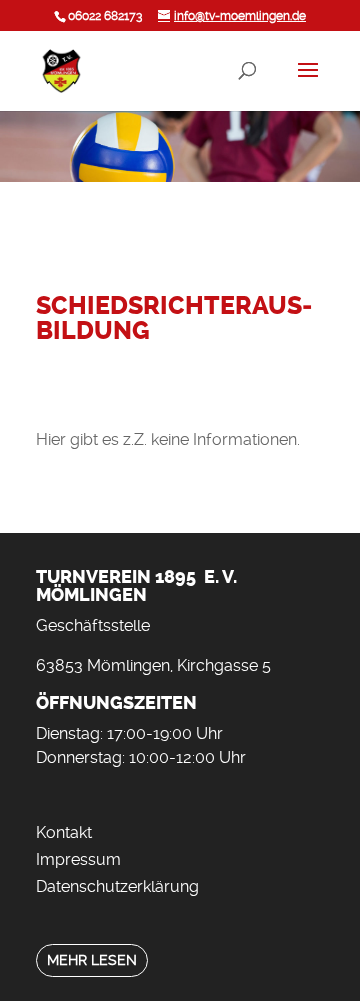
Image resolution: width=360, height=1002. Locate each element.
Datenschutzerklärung (117, 886)
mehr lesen (92, 960)
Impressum (78, 859)
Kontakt (64, 832)
